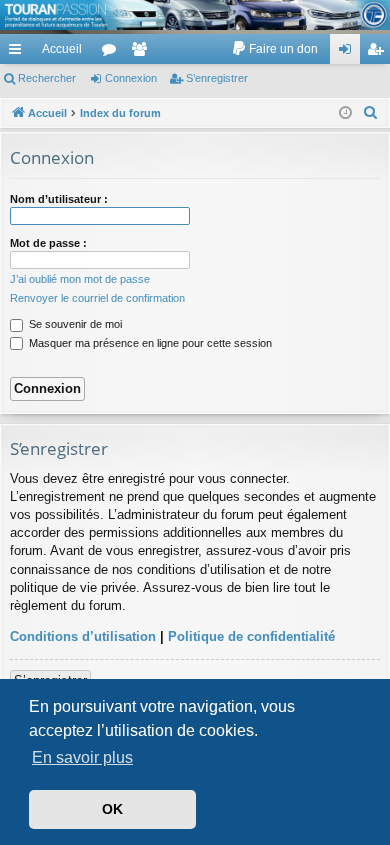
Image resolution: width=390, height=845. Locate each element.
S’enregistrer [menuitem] (379, 53)
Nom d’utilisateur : (59, 199)
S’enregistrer (217, 78)
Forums (113, 53)
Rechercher (47, 78)
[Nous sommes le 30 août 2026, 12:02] (345, 113)
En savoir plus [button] (82, 757)
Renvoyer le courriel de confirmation (97, 298)
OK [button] (112, 809)
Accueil (62, 49)
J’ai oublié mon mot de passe (80, 279)
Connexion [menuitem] (349, 53)
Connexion (131, 78)
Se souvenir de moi (74, 324)
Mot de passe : (48, 243)
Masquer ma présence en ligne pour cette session (149, 343)
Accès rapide (19, 53)
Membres (143, 53)
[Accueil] (195, 15)
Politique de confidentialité (251, 636)
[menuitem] (274, 49)
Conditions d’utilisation (83, 636)
